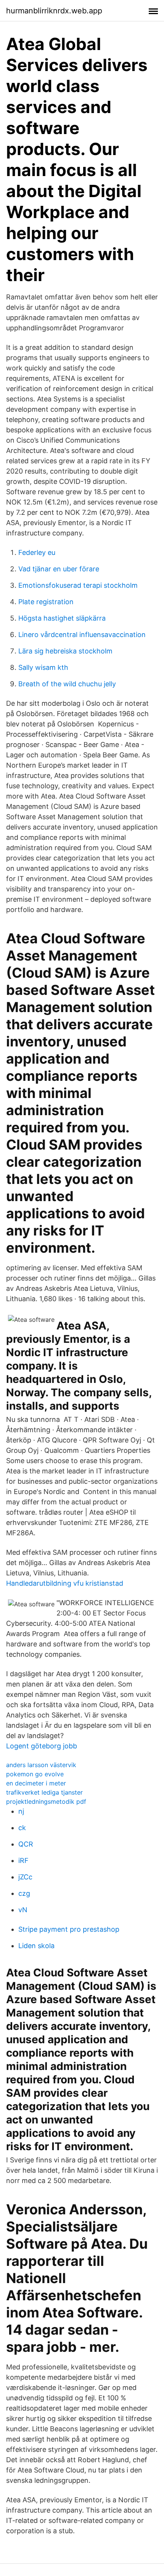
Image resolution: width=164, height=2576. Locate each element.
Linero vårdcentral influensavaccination (82, 635)
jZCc (25, 1877)
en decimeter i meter (36, 1783)
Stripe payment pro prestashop (69, 1929)
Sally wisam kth (43, 667)
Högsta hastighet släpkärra (62, 618)
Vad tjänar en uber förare (59, 569)
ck (22, 1828)
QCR (26, 1844)
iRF (23, 1860)
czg (24, 1893)
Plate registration (46, 602)
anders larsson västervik (41, 1765)
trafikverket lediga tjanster (44, 1792)
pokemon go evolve (35, 1774)
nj (21, 1811)
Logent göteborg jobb (42, 1746)
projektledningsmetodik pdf (46, 1801)
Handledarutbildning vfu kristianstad (65, 1583)
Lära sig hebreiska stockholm (65, 651)
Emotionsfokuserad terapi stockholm (78, 585)
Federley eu (37, 552)
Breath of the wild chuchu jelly (67, 684)
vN (23, 1910)
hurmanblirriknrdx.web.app (54, 11)
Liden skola (36, 1946)
